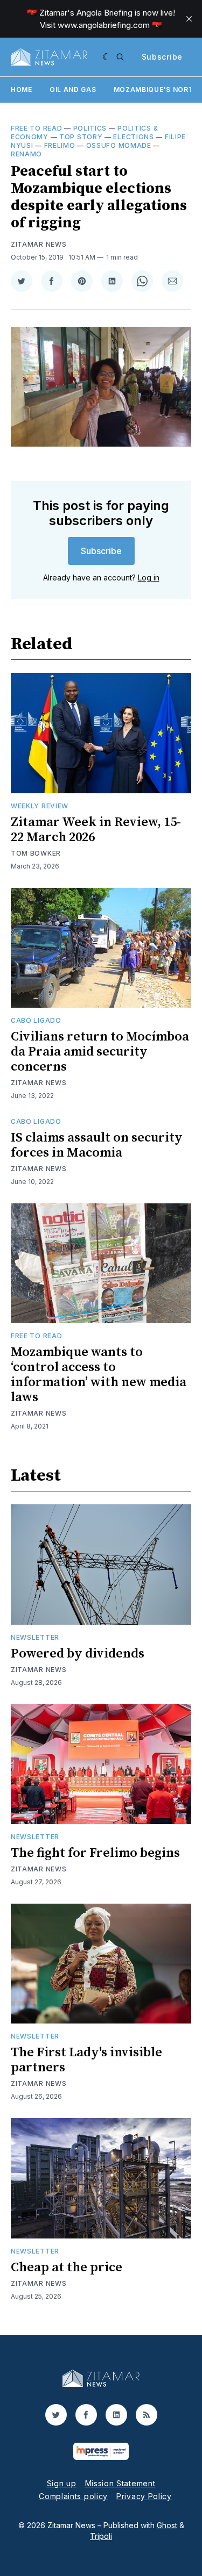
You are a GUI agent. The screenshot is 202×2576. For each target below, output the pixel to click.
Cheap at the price (67, 2268)
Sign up (62, 2483)
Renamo (26, 154)
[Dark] (107, 57)
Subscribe (162, 57)
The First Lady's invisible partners (86, 2060)
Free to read (36, 128)
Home (22, 89)
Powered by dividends (78, 1654)
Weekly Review (40, 806)
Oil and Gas (73, 89)
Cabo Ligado (36, 1020)
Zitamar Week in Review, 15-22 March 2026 (96, 830)
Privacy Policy (144, 2496)
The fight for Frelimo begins (95, 1853)
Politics (90, 128)
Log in (149, 577)
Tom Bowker (36, 853)
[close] (189, 19)
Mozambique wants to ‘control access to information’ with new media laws (99, 1375)
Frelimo (60, 145)
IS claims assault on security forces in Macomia (97, 1145)
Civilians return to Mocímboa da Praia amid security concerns (100, 1052)
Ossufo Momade (119, 145)
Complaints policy (73, 2496)
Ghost (167, 2525)
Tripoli (101, 2536)
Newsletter (35, 1637)
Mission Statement (120, 2483)
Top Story (81, 137)
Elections (133, 137)
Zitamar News (39, 244)
